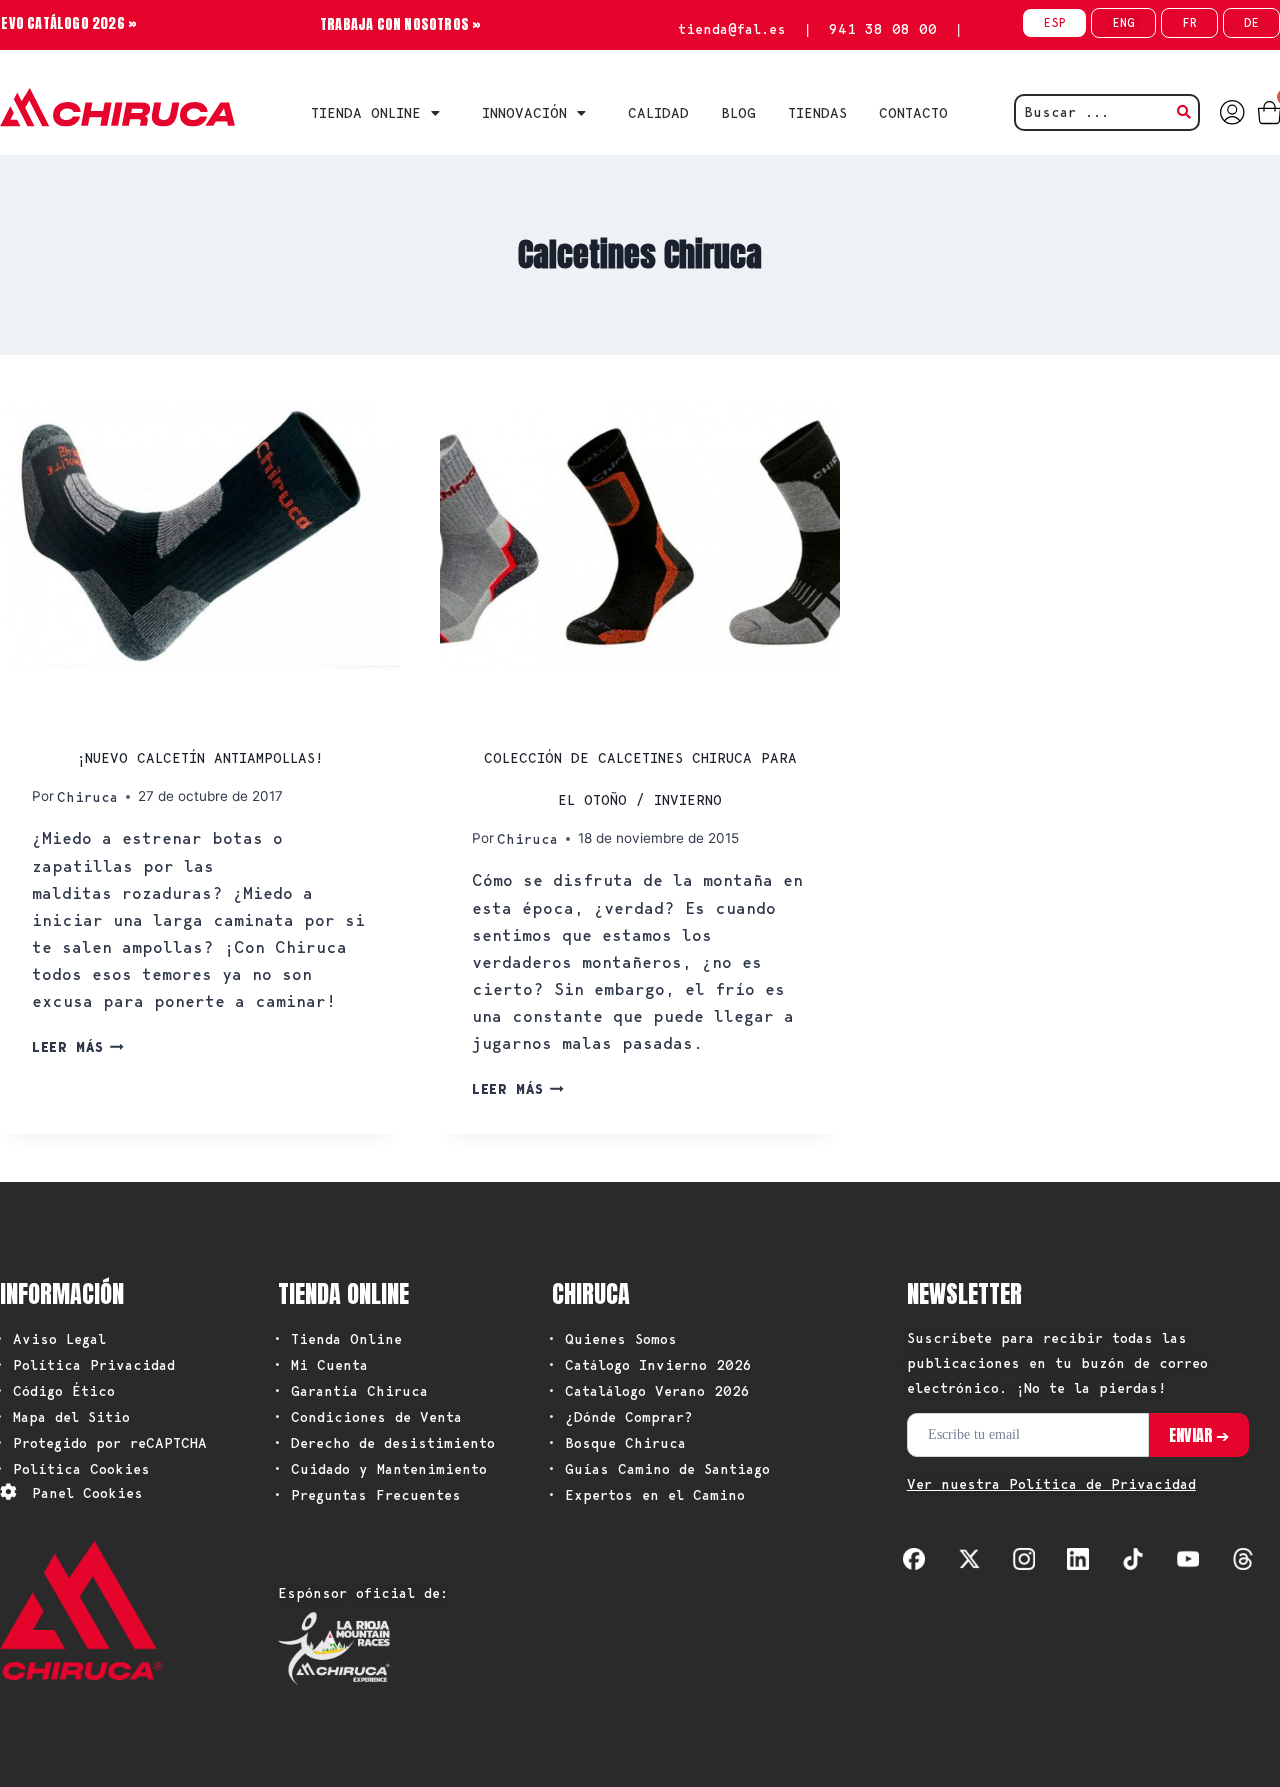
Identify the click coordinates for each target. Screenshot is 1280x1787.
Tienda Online (366, 113)
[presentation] (200, 536)
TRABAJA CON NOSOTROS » (400, 24)
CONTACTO (913, 113)
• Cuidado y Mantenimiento (380, 1469)
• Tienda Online (337, 1339)
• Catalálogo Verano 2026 (648, 1391)
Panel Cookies (87, 1493)
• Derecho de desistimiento (384, 1443)
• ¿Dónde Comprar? (620, 1417)
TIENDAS (817, 113)
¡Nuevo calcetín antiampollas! (200, 758)
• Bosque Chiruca (616, 1443)
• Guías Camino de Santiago (658, 1469)
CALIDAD (658, 113)
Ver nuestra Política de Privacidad (1051, 1484)
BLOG (738, 113)
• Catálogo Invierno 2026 (649, 1365)
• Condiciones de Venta (367, 1417)
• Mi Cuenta (320, 1365)
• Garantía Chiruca (350, 1391)
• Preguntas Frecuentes (367, 1495)
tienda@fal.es (732, 29)
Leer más (78, 1047)
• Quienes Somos (612, 1339)
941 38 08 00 (883, 29)
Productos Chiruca (114, 712)
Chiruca (87, 797)
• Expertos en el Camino (646, 1495)
